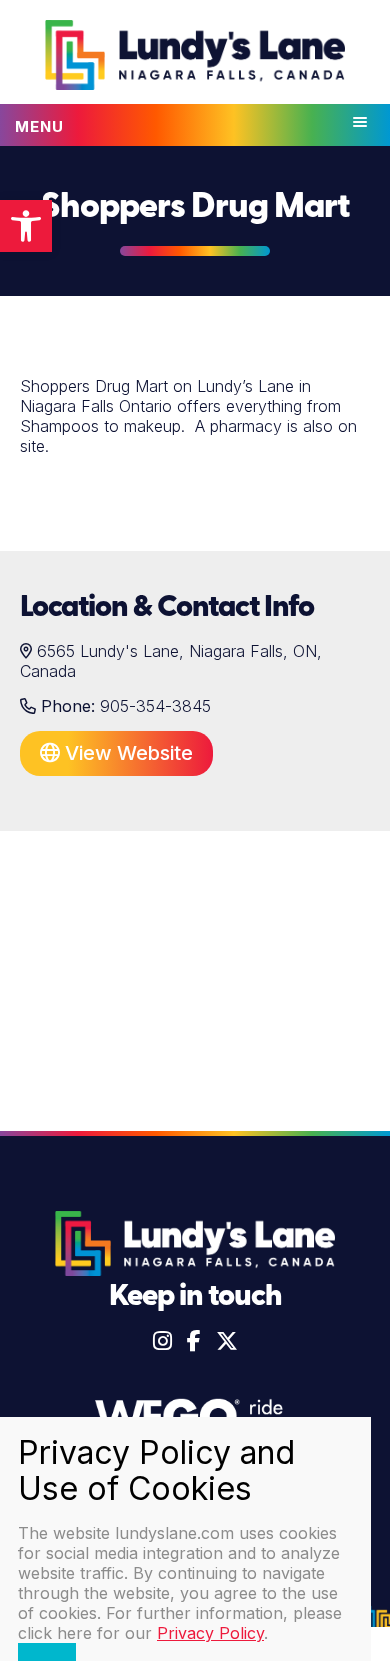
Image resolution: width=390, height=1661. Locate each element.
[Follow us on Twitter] (227, 1341)
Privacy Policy (210, 1633)
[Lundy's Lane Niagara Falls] (195, 57)
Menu (39, 126)
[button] (26, 226)
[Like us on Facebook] (194, 1341)
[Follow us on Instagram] (162, 1341)
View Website (126, 753)
